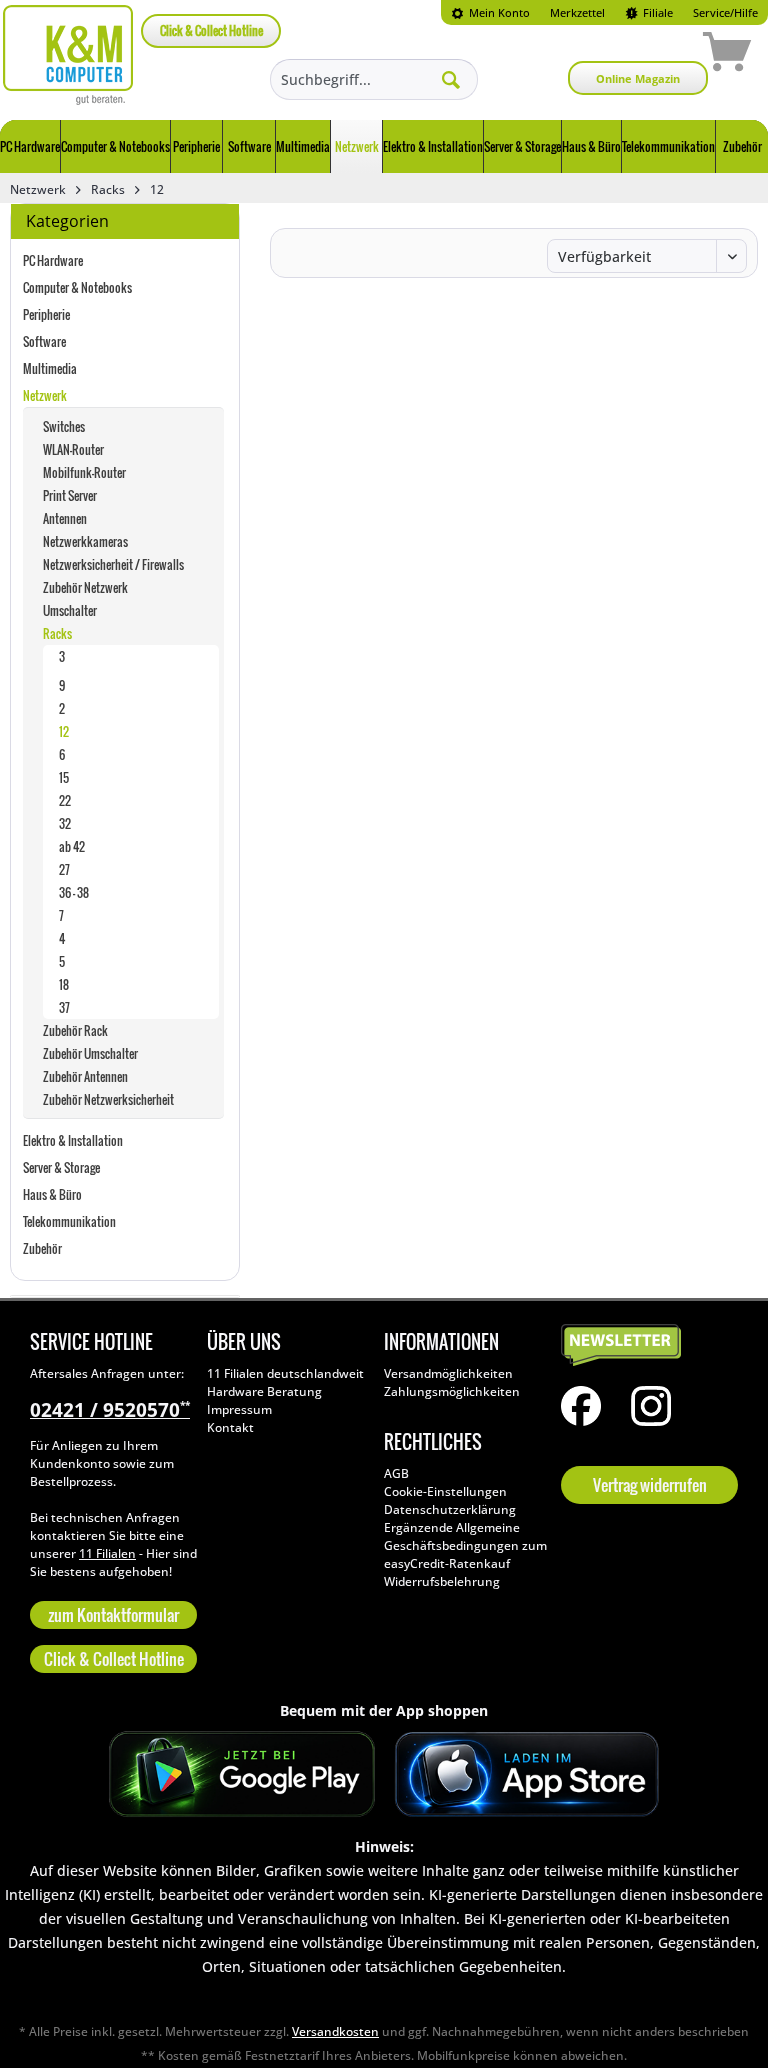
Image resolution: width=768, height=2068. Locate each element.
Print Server (70, 495)
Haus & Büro (52, 1194)
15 (64, 777)
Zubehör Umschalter (90, 1053)
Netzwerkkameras (85, 541)
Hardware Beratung (264, 1391)
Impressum (239, 1409)
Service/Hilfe (725, 12)
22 (65, 800)
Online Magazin (638, 78)
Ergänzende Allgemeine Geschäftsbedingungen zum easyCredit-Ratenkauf (465, 1545)
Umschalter (70, 610)
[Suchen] (451, 79)
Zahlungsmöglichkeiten (452, 1391)
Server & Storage (61, 1167)
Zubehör (42, 1248)
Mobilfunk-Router (84, 472)
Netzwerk (45, 395)
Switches (64, 426)
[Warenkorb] (656, 55)
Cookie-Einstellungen (445, 1491)
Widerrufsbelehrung (442, 1581)
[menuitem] (490, 12)
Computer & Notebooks (77, 287)
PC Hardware (53, 260)
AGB (396, 1473)
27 (64, 869)
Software (44, 341)
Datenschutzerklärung (450, 1509)
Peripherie (46, 314)
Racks (57, 633)
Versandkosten (335, 2031)
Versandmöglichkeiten (448, 1373)
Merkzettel (577, 12)
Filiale (656, 12)
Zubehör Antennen (85, 1076)
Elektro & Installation (73, 1140)
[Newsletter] (644, 1346)
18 (64, 984)
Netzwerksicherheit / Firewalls (113, 564)
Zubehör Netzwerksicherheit (108, 1099)
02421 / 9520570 (110, 1410)
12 (64, 731)
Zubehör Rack (75, 1030)
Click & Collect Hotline (211, 30)
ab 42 (72, 846)
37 (64, 1007)
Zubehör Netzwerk (85, 587)
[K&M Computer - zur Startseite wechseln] (68, 55)
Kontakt (230, 1427)
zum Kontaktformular (113, 1615)
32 (65, 823)
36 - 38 (74, 892)
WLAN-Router (73, 449)
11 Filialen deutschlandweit (285, 1373)
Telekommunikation (69, 1221)
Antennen (65, 518)
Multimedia (50, 368)
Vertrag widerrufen (650, 1485)
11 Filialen (107, 1553)
